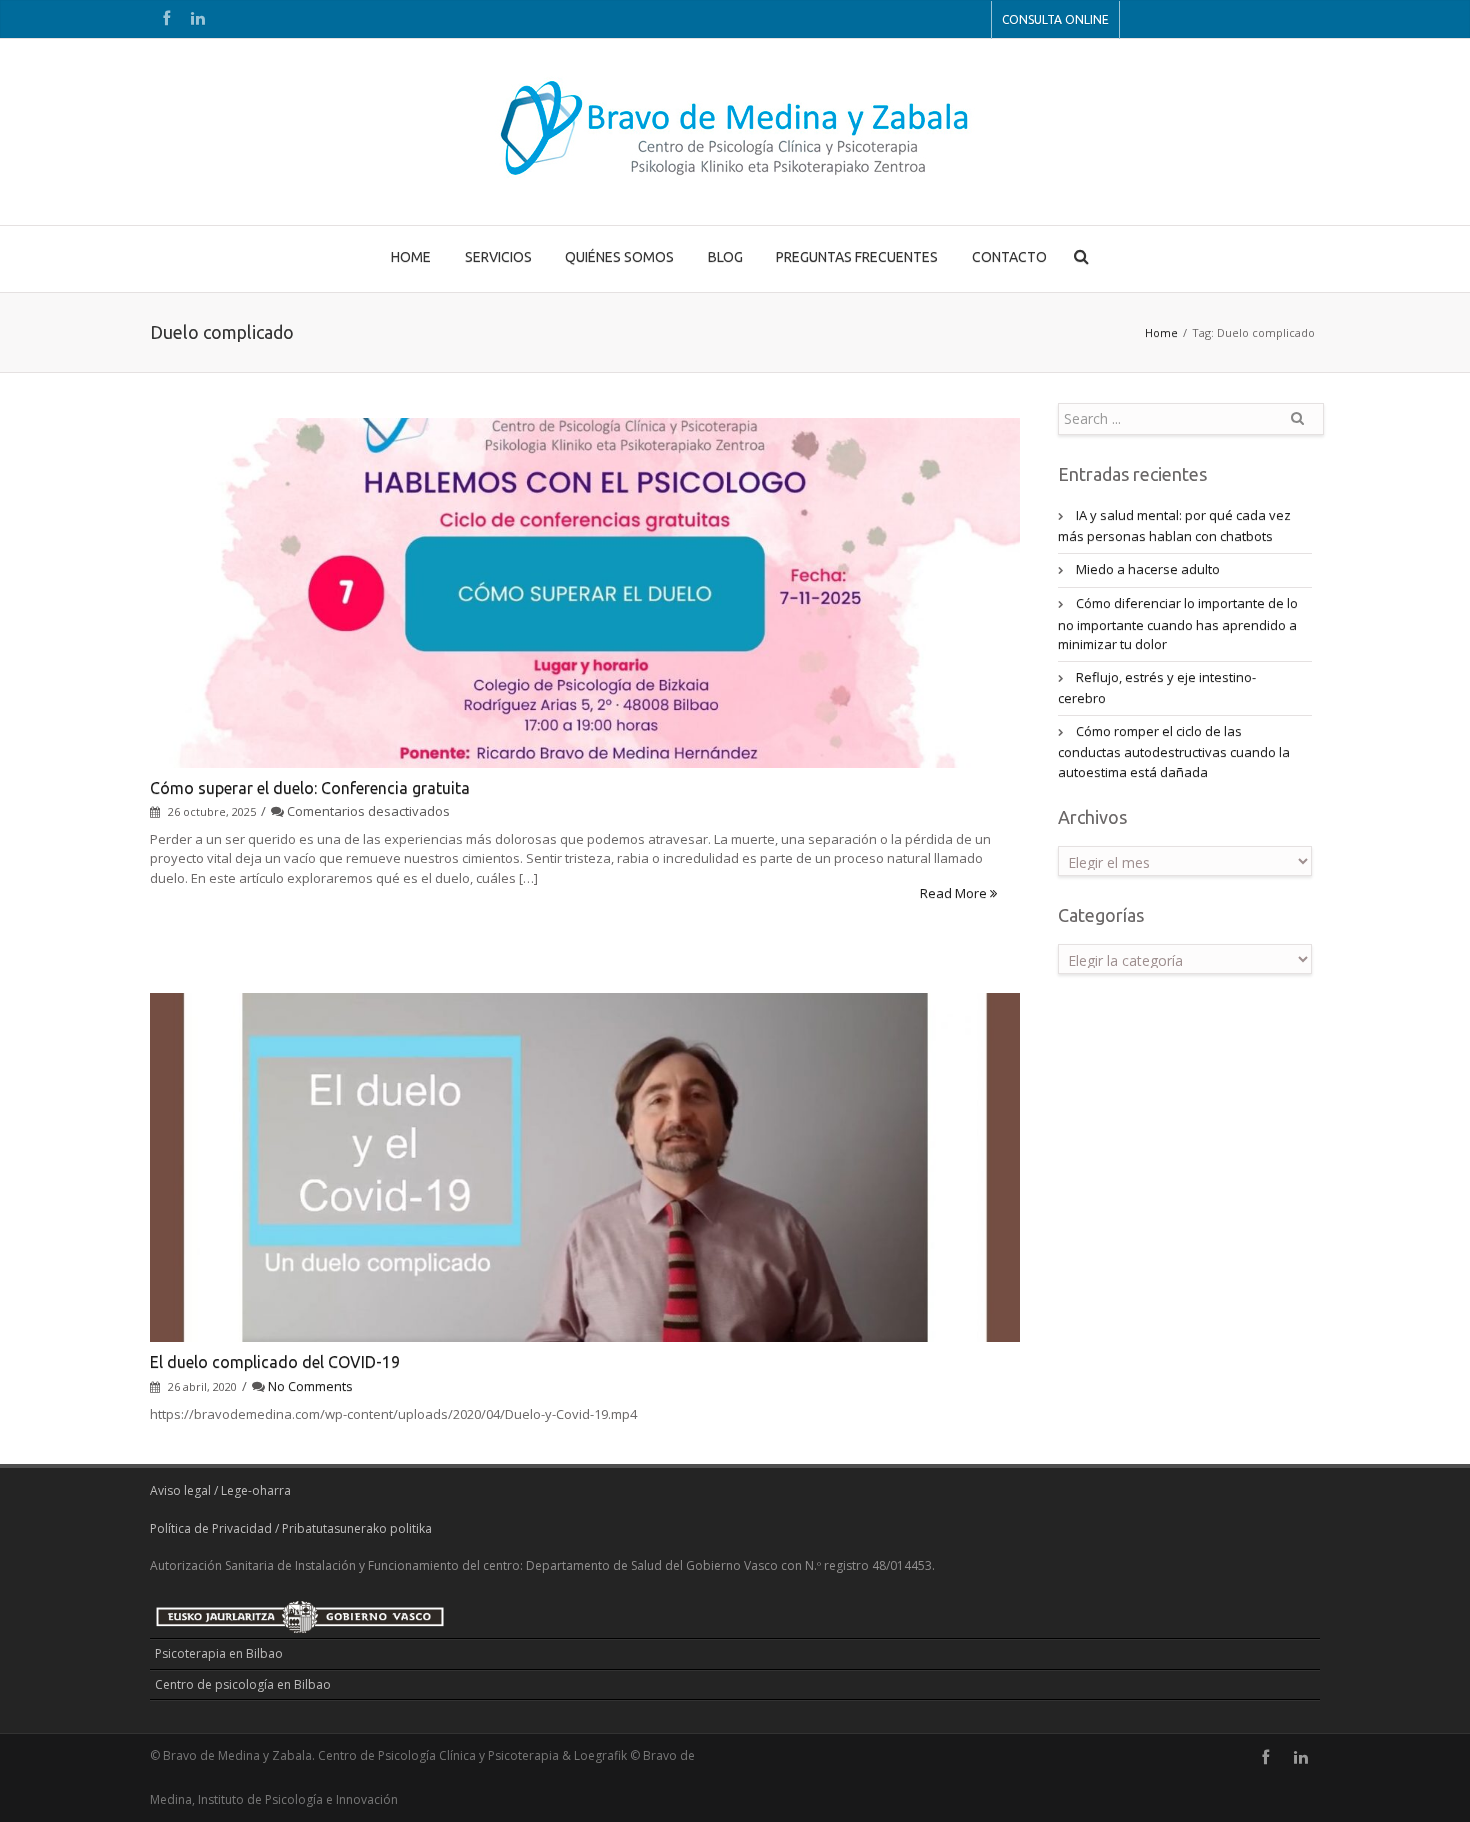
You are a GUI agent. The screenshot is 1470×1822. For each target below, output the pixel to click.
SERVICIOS (498, 257)
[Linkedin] (198, 19)
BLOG (725, 257)
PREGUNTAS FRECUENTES (857, 257)
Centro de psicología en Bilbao (243, 1684)
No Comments (310, 1386)
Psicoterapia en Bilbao (219, 1653)
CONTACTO (1009, 257)
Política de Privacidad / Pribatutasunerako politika (291, 1528)
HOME (411, 257)
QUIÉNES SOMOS (619, 257)
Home (1161, 332)
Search (1297, 426)
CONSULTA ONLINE (1055, 19)
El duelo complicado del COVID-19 (275, 1362)
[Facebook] (166, 19)
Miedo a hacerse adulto (1148, 569)
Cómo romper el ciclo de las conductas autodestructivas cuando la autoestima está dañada (1174, 751)
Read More (955, 893)
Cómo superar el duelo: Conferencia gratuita (310, 788)
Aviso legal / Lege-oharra (220, 1490)
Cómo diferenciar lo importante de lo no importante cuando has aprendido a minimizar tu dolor (1178, 623)
